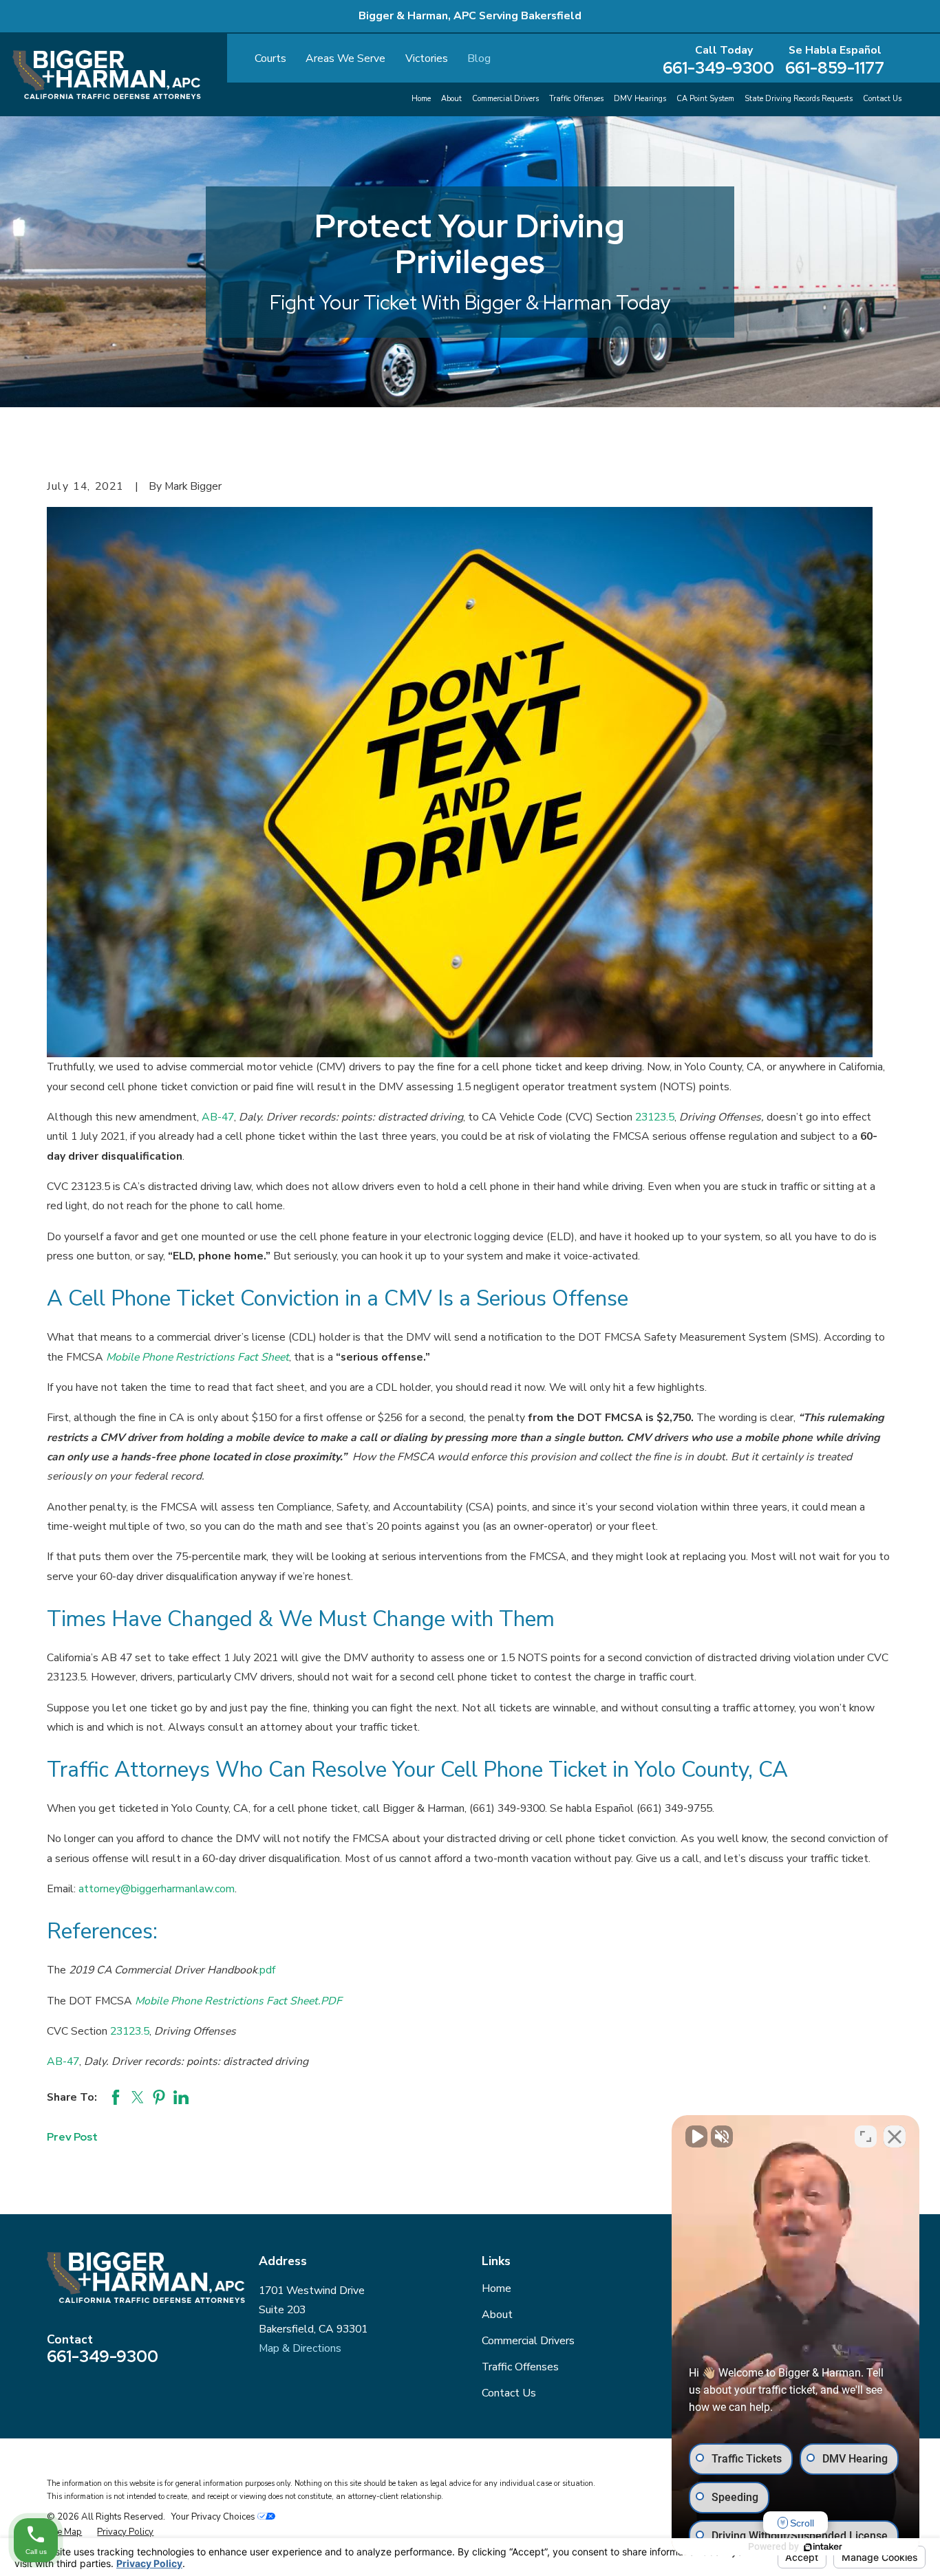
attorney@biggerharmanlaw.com (157, 1889)
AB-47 (218, 1117)
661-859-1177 (835, 68)
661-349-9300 (718, 68)
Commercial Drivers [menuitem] (505, 99)
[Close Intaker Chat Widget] (895, 2136)
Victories (427, 58)
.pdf (266, 1970)
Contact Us (509, 2393)
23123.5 (655, 1117)
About (497, 2315)
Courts (270, 58)
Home (496, 2288)
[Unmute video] (696, 2136)
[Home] (107, 75)
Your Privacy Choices (214, 2517)
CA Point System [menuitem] (705, 99)
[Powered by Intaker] (823, 2547)
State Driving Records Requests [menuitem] (799, 99)
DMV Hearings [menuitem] (640, 99)
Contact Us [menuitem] (882, 99)
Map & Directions (300, 2348)
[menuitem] (64, 2532)
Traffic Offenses (520, 2367)
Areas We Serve (345, 58)
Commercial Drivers (528, 2341)
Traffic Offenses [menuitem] (576, 99)
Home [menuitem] (421, 99)
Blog (479, 58)
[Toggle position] (866, 2136)
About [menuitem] (451, 99)
